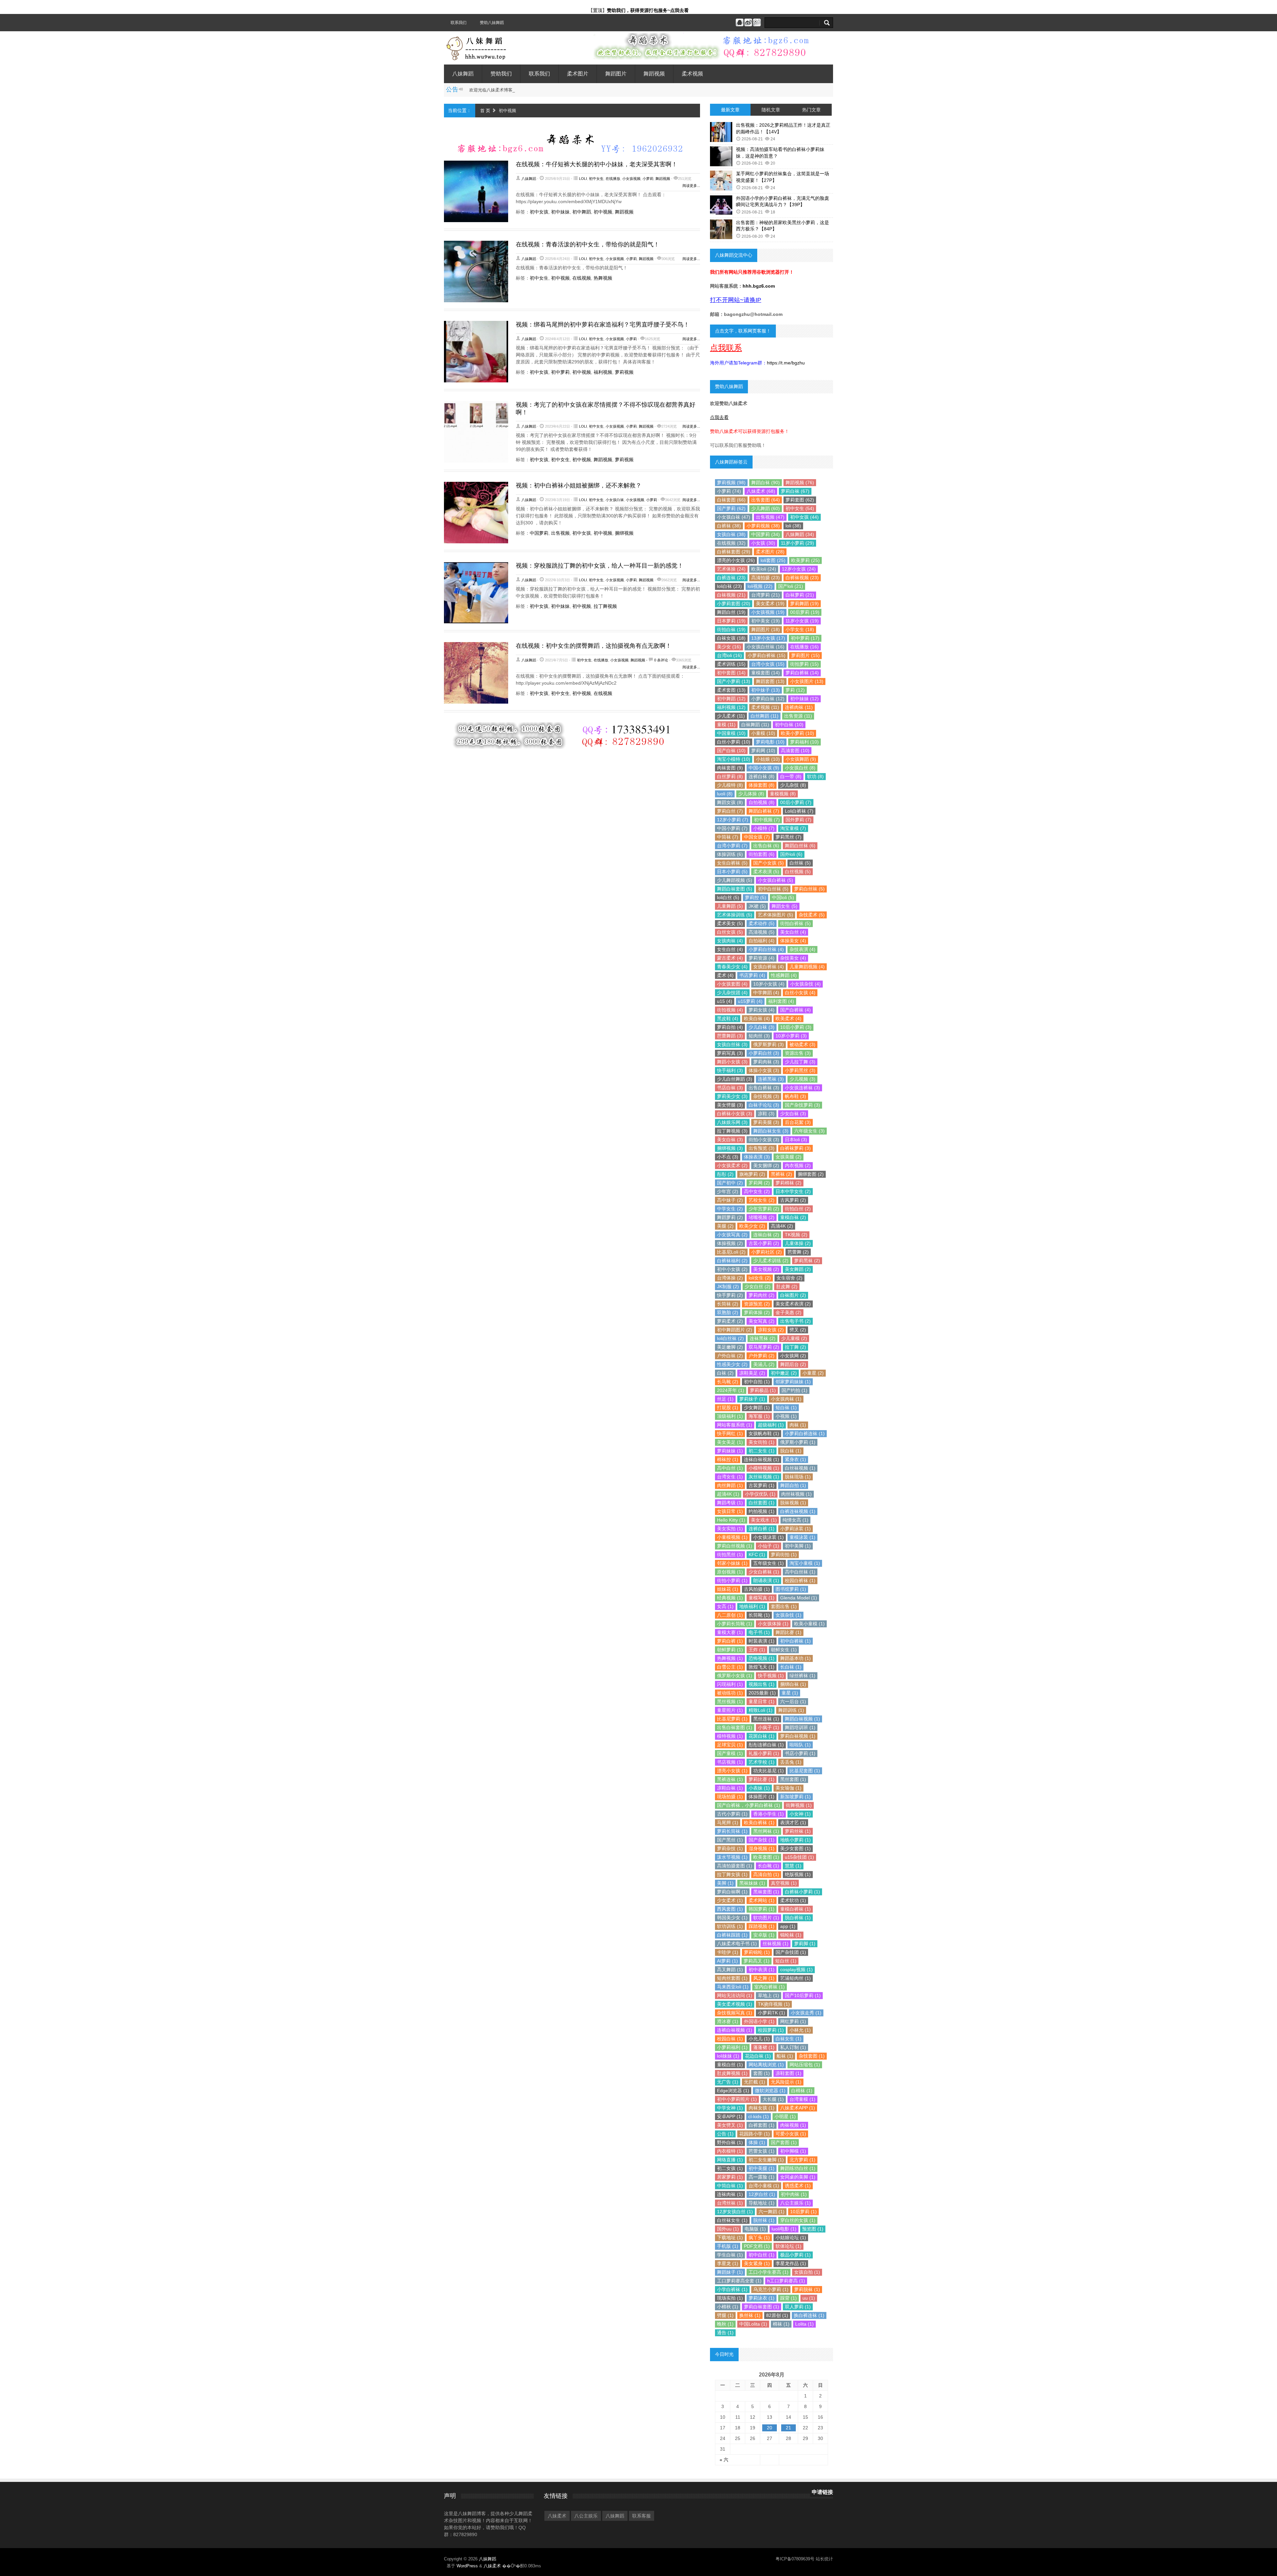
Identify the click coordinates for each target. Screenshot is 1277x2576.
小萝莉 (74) (729, 491)
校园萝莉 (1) (771, 2030)
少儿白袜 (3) (762, 1027)
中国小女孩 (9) (764, 768)
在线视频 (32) (731, 543)
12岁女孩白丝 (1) (735, 2212)
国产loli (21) (791, 586)
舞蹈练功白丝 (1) (798, 2168)
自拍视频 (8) (762, 802)
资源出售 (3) (798, 1053)
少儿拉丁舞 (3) (800, 1062)
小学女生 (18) (800, 629)
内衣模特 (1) (730, 2151)
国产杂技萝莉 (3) (802, 1105)
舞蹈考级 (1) (730, 1503)
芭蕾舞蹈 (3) (730, 1036)
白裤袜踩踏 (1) (732, 1935)
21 (788, 2428)
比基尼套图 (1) (805, 1771)
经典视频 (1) (730, 1598)
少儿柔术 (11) (731, 716)
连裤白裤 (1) (762, 1529)
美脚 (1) (725, 1883)
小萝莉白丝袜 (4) (766, 949)
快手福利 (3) (730, 1070)
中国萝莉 (539, 533)
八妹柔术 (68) (761, 491)
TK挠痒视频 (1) (774, 2004)
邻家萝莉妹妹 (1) (793, 1382)
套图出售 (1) (784, 1606)
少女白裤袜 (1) (764, 1572)
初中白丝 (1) (762, 2255)
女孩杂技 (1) (788, 1615)
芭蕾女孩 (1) (762, 2151)
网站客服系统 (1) (735, 1425)
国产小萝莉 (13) (734, 681)
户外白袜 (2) (730, 1356)
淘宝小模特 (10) (734, 759)
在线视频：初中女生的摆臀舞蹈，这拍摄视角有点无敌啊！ (594, 646)
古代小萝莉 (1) (732, 1814)
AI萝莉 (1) (727, 1961)
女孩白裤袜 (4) (769, 967)
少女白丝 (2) (758, 1287)
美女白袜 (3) (730, 1140)
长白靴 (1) (769, 1866)
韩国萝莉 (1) (762, 1909)
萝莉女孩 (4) (762, 1010)
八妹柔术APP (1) (798, 2108)
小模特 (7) (764, 828)
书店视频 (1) (730, 1762)
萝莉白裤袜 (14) (802, 673)
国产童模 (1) (730, 1753)
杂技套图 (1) (812, 2056)
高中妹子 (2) (730, 1200)
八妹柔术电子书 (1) (737, 1944)
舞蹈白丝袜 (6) (800, 846)
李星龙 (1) (728, 2263)
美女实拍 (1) (730, 1529)
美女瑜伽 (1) (788, 1788)
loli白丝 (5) (728, 897)
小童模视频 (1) (732, 1537)
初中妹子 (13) (766, 690)
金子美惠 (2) (788, 1312)
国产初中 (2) (730, 1183)
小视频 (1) (786, 1416)
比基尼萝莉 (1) (732, 1719)
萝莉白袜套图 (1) (762, 2307)
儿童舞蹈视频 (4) (807, 967)
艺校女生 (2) (762, 1200)
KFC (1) (757, 1555)
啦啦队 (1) (800, 1745)
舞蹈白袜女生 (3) (771, 1131)
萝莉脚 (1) (805, 1944)
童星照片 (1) (730, 1710)
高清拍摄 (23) (766, 578)
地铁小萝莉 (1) (795, 1840)
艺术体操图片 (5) (776, 915)
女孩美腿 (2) (788, 1157)
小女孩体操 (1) (773, 1624)
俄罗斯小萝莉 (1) (798, 1442)
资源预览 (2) (757, 1304)
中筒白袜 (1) (730, 2186)
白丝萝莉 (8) (730, 776)
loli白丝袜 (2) (730, 1338)
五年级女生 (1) (769, 1563)
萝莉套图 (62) (800, 500)
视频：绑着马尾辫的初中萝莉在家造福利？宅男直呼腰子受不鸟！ (603, 325)
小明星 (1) (785, 2116)
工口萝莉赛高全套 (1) (739, 2281)
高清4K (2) (782, 1226)
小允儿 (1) (759, 2039)
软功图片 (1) (766, 1918)
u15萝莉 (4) (750, 1001)
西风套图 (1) (730, 1909)
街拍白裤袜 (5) (795, 923)
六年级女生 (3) (809, 1131)
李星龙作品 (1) (791, 2263)
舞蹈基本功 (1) (795, 1658)
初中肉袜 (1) (794, 2194)
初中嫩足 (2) (784, 1373)
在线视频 (582, 278)
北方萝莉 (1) (802, 2160)
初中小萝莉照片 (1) (737, 2099)
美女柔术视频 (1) (735, 2004)
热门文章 (811, 110)
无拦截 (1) (755, 2082)
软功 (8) (815, 776)
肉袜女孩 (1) (762, 2108)
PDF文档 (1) (757, 2246)
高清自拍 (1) (766, 1874)
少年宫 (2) (728, 1191)
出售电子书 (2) (795, 1321)
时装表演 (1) (762, 1641)
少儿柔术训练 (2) (771, 1261)
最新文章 (730, 110)
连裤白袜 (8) (762, 776)
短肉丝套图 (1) (732, 1978)
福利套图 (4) (781, 1001)
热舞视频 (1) (730, 1658)
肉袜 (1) (798, 1425)
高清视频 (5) (762, 932)
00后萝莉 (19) (805, 612)
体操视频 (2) (730, 1243)
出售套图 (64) (766, 500)
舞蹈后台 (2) (793, 1364)
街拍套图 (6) (762, 854)
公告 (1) (725, 2134)
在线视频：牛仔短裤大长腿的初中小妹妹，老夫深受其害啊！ (597, 164)
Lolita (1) (804, 2324)
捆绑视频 (624, 533)
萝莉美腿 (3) (766, 1122)
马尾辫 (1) (728, 1823)
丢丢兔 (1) (791, 1762)
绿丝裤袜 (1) (802, 1676)
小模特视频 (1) (764, 1468)
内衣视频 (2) (798, 1165)
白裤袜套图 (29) (734, 552)
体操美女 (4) (793, 941)
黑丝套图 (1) (793, 1779)
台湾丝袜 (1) (730, 2203)
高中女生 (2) (757, 1191)
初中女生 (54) (800, 508)
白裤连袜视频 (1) (798, 1511)
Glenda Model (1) (799, 1598)
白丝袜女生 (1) (732, 2220)
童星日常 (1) (762, 1701)
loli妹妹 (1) (728, 2056)
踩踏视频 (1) (762, 1926)
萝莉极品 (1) (763, 1390)
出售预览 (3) (762, 1148)
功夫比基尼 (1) (769, 1771)
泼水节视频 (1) (732, 1857)
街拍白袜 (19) (731, 629)
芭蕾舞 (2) (798, 1252)
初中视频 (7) (767, 820)
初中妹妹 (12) (804, 699)
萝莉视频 (624, 372)
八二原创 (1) (730, 1615)
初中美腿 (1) (762, 2168)
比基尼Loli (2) (731, 1252)
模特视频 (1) (730, 1736)
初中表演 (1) (762, 1969)
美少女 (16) (729, 647)
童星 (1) (790, 1693)
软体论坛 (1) (788, 2246)
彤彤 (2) (725, 1174)
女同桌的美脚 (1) (798, 2177)
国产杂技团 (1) (791, 1952)
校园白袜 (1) (730, 2039)
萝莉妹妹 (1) (730, 1451)
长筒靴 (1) (759, 1615)
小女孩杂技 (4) (805, 984)
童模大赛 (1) (730, 1632)
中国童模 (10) (731, 733)
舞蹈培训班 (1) (800, 1727)
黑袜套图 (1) (766, 1892)
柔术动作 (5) (762, 923)
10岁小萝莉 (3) (791, 1036)
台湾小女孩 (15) (768, 664)
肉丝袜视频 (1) (796, 1494)
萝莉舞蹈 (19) (804, 604)
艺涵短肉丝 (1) (795, 1978)
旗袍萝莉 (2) (752, 1174)
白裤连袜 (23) (731, 578)
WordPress (467, 2566)
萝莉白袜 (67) (795, 491)
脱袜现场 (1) (798, 1477)
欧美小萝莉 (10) (797, 733)
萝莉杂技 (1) (730, 1848)
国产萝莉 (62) (731, 508)
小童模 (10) (763, 733)
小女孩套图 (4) (732, 984)
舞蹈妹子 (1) (730, 2272)
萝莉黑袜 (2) (807, 1261)
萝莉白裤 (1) (730, 1641)
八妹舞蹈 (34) (800, 534)
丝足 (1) (725, 1399)
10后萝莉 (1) (803, 2212)
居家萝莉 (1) (730, 2177)
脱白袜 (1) (791, 1451)
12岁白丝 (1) (762, 2194)
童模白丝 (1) (730, 2065)
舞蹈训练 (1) (791, 1710)
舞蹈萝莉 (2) (730, 1217)
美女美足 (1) (730, 1442)
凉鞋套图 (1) (788, 2073)
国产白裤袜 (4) (795, 1010)
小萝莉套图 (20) (734, 604)
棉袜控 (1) (728, 1459)
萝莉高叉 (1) (757, 1961)
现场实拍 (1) (730, 2298)
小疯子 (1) (769, 1727)
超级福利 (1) (771, 1425)
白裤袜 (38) (729, 526)
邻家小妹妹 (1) (732, 1563)
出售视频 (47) (770, 517)
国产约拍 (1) (794, 1390)
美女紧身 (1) (757, 2263)
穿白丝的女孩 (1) (798, 2220)
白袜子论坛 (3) (764, 1105)
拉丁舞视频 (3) (732, 1131)
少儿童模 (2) (794, 1338)
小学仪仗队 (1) (760, 1494)
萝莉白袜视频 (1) (798, 1736)
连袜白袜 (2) (766, 1235)
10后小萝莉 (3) (796, 1027)
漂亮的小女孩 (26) (736, 560)
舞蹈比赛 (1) (788, 1632)
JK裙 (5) (757, 906)
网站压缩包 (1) (805, 2065)
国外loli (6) (791, 854)
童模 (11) (726, 725)
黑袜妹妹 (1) (752, 1883)
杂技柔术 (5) (812, 915)
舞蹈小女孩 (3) (732, 1062)
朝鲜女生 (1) (784, 1650)
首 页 (485, 111)
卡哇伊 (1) (728, 1952)
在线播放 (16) (804, 647)
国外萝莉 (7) (798, 820)
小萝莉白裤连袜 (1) (805, 1433)
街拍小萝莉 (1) (732, 1580)
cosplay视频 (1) (796, 1969)
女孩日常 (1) (730, 1511)
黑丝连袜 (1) (766, 1719)
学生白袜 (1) (730, 2255)
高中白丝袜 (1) (800, 1572)
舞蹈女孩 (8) (730, 802)
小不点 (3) (728, 1157)
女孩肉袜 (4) (730, 941)
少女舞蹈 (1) (757, 1408)
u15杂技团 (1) (799, 1857)
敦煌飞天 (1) (762, 1667)
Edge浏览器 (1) (733, 2091)
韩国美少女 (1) (732, 1918)
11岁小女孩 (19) (802, 621)
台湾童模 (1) (802, 2099)
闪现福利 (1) (730, 1684)
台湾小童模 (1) (764, 2186)
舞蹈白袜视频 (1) (802, 1719)
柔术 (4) (725, 975)
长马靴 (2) (728, 1382)
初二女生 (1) (762, 1451)
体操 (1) (757, 2142)
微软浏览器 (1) (770, 2091)
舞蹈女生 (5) (784, 906)
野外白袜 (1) (730, 2142)
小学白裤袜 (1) (732, 2289)
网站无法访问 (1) (735, 1995)
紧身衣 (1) (795, 1459)
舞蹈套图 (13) (770, 681)
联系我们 (459, 23)
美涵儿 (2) (764, 1364)
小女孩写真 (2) (732, 1235)
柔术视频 (692, 74)
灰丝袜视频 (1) (764, 1477)
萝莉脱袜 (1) (807, 2289)
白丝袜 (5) (800, 863)
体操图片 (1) (762, 1797)
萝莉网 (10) (763, 750)
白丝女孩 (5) (730, 932)
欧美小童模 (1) (809, 1624)
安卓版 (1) (764, 1935)
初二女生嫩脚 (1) (766, 2160)
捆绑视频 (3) (730, 1148)
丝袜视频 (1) (776, 1944)
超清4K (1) (728, 1494)
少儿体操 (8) (751, 794)
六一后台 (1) (793, 1701)
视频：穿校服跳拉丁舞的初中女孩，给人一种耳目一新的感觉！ (600, 566)
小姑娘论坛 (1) (791, 2237)
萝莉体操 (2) (757, 1312)
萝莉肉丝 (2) (762, 1295)
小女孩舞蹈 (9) (801, 759)
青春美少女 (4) (732, 967)
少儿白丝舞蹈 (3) (735, 1079)
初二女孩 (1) (730, 2168)
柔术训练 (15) (731, 664)
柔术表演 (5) (766, 872)
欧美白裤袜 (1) (759, 1823)
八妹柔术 (557, 2516)
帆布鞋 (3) (795, 1096)
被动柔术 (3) (802, 1044)
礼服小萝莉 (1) (764, 1753)
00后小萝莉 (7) (796, 802)
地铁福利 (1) (752, 1606)
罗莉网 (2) (759, 1183)
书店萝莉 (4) (752, 975)
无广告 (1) (728, 2082)
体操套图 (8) (762, 785)
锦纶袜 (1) (791, 1935)
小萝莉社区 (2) (767, 1252)
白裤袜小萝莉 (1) (802, 1892)
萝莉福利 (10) (804, 742)
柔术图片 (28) (770, 552)
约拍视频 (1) (762, 1511)
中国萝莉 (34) (766, 534)
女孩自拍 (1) (807, 2272)
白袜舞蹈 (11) (755, 725)
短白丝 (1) (786, 1961)
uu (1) (809, 2298)
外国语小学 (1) (759, 2021)
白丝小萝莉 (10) (734, 742)
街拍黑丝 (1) (730, 1555)
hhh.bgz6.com (759, 286)
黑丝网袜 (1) (766, 1831)
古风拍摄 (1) (757, 1589)
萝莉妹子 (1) (752, 1399)
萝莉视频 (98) (731, 482)
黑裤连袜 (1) (730, 1779)
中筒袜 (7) (728, 837)
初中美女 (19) (766, 621)
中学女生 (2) (730, 1209)
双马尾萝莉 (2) (764, 1347)
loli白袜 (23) (729, 586)
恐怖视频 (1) (762, 1658)
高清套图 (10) (795, 750)
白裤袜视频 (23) (802, 578)
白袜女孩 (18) (731, 638)
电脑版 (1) (755, 2229)
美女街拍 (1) (762, 1442)
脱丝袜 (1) (764, 2220)
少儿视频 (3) (802, 1079)
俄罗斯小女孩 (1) (735, 1676)
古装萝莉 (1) (762, 1485)
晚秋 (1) (725, 2324)
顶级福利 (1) (730, 1416)
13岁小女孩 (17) (768, 638)
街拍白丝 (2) (798, 1209)
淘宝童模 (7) (793, 828)
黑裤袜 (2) (781, 1174)
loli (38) (793, 526)
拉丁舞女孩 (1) (732, 1874)
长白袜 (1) (791, 1667)
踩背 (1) (788, 2298)
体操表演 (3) (757, 1157)
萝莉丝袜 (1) (798, 1831)
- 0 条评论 (657, 660)
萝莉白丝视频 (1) (735, 1546)
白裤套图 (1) (762, 2125)
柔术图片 (578, 74)
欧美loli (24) (764, 569)
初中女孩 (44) (804, 517)
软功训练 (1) (730, 1926)
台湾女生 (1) (730, 1477)
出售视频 (560, 533)
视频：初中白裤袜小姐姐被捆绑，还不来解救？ (579, 485)
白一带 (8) (791, 776)
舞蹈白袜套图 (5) (735, 889)
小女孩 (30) (763, 543)
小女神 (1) (800, 1814)
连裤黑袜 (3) (771, 1079)
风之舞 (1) (764, 1978)
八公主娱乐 (586, 2516)
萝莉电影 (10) (770, 742)
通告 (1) (725, 2333)
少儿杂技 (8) (793, 785)
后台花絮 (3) (798, 1122)
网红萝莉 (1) (793, 2021)
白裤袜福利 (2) (732, 1261)
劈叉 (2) (798, 1330)
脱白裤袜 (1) (798, 1918)
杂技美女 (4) (793, 958)
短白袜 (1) (786, 1408)
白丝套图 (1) (762, 1503)
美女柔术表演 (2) (793, 1304)
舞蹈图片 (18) (766, 629)
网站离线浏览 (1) (766, 2065)
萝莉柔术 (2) (730, 1321)
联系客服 (641, 2516)
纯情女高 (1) (795, 1520)
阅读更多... (691, 186)
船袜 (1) (785, 2056)
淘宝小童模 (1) (805, 1563)
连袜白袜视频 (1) (762, 1459)
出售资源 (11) (798, 716)
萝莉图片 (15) (805, 655)
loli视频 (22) (760, 586)
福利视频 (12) (731, 707)
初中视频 (603, 212)
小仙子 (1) (769, 1546)
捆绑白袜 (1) (793, 1684)
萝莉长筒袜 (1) (732, 1831)
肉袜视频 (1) (793, 2125)
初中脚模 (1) (793, 2151)
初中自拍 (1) (757, 1382)
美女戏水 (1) (764, 1520)
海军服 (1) (759, 1416)
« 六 (724, 2460)
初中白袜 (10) (789, 725)
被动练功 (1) (730, 1693)
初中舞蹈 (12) (731, 699)
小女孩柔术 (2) (732, 1165)
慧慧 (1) (793, 1866)
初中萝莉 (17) (805, 638)
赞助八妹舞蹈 (492, 23)
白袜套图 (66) (731, 500)
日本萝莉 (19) (731, 621)
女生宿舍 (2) (789, 1278)
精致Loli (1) (761, 1710)
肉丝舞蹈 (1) (730, 1485)
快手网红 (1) (730, 1433)
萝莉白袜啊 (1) (732, 1892)
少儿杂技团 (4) (732, 993)
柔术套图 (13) (731, 690)
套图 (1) (762, 2073)
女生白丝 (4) (730, 949)
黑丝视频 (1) (730, 1701)
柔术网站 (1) (762, 1900)
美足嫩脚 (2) (730, 1347)
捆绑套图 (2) (811, 1174)
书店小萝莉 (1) (800, 1753)
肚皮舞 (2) (787, 1287)
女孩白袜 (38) (731, 534)
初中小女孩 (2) (732, 1269)
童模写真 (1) (762, 1598)
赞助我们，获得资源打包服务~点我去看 (648, 10)
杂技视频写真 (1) (735, 2013)
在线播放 (613, 179)
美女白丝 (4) (793, 932)
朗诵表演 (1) (766, 1580)
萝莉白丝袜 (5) (809, 889)
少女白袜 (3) (793, 1114)
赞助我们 (501, 74)
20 (770, 2428)
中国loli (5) (783, 897)
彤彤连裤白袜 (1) (766, 1745)
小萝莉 (648, 179)
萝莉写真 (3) (730, 1053)
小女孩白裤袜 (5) (776, 880)
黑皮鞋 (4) (728, 1018)
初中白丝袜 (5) (773, 889)
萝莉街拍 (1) (784, 1555)
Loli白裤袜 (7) (799, 811)
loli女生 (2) (760, 1278)
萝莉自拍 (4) (730, 1027)
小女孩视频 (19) (768, 612)
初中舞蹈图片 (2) (735, 1330)
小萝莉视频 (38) (763, 526)
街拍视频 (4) (730, 1010)
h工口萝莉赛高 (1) (786, 2281)
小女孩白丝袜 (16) (766, 647)
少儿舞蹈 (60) (766, 508)
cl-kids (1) (759, 2116)
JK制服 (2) (728, 1287)
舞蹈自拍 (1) (793, 1485)
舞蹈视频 (654, 74)
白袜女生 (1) (788, 2039)
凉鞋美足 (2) (752, 1373)
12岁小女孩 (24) (799, 569)
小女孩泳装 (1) (769, 1537)
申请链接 (822, 2492)
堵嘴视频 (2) (762, 1217)
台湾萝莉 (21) (766, 595)
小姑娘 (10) (768, 759)
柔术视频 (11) (765, 707)
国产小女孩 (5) (769, 863)
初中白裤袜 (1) (795, 1641)
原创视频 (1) (730, 1572)
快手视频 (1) (771, 1676)
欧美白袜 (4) (757, 1018)
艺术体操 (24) (731, 569)
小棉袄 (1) (728, 2307)
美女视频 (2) (766, 1269)
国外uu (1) (728, 2229)
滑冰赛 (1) (728, 2021)
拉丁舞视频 (605, 606)
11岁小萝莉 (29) (797, 543)
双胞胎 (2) (728, 1312)
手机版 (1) (728, 2246)
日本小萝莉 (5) (732, 872)
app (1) (788, 1926)
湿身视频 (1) (762, 1848)
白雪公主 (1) (730, 1667)
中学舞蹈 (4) (766, 993)
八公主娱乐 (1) (795, 2203)
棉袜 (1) (781, 2324)
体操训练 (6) (730, 854)
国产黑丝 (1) (730, 1840)
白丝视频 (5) (798, 872)
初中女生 (596, 179)
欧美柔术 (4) (788, 1018)
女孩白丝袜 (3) (732, 1044)
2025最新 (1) (762, 1693)
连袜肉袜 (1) (730, 2194)
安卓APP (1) (730, 2116)
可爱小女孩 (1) (791, 2134)
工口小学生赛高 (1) (769, 2272)
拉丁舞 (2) (795, 1347)
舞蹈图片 (616, 74)
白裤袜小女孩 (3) (735, 1114)
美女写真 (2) (762, 1321)
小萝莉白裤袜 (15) (767, 655)
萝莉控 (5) (756, 897)
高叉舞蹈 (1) (730, 1969)
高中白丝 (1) (730, 1468)
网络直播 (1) (730, 2160)
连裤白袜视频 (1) (735, 2030)
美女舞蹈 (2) (798, 1269)
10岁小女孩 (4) (769, 984)
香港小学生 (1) (769, 1814)
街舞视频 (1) (799, 1805)
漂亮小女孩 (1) (732, 1771)
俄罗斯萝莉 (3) (769, 1044)
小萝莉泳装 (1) (795, 1529)
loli (583, 179)
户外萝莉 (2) (762, 1356)
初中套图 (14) (731, 673)
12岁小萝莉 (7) (733, 820)
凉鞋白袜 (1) (730, 1788)
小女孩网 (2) (793, 1356)
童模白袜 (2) (793, 1217)
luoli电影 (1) (784, 2229)
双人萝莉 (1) (798, 2307)
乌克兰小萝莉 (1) (771, 2289)
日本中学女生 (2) (793, 1191)
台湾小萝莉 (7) (732, 846)
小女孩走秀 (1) (806, 2013)
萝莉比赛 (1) (762, 1779)
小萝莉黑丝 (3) (800, 1070)
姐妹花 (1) (728, 1589)
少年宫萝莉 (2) (764, 1209)
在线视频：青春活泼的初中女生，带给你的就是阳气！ (588, 244)
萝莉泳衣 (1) (762, 2298)
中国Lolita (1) (753, 2324)
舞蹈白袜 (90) (766, 482)
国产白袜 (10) (731, 750)
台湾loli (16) (729, 655)
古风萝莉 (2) (793, 1200)
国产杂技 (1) (762, 1840)
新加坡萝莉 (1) (795, 1797)
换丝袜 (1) (750, 2315)
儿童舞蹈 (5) (730, 906)
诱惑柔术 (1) (798, 2186)
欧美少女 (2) (752, 1226)
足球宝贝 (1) (730, 1745)
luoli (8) (725, 794)
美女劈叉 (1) (730, 2125)
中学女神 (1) (730, 2108)
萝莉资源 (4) (762, 958)
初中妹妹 (560, 212)
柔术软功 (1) (793, 1900)
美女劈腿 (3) (730, 1105)
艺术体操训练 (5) (735, 915)
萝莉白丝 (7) (730, 811)
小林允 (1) (800, 2030)
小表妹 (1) (759, 1788)
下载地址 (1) (730, 2237)
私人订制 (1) (793, 2047)
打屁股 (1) (728, 1408)
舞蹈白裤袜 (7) (764, 811)
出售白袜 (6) (766, 846)
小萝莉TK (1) (772, 2013)
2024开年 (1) (731, 1390)
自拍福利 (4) (762, 941)
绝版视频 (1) (798, 1874)
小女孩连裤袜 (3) (802, 1088)
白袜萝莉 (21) (800, 595)
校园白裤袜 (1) (800, 1580)
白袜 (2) (725, 1373)
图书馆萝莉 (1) (791, 1589)
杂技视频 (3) (766, 1096)
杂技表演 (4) (802, 949)
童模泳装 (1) (802, 1537)
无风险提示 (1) (786, 2082)
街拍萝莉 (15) (804, 664)
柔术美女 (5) (730, 923)
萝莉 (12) (795, 690)
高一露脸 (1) (762, 2177)
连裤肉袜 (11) (799, 707)
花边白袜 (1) (758, 2056)
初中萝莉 (560, 372)
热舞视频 (603, 278)
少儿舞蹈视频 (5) (735, 880)
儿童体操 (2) (798, 1243)
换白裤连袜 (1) (809, 2315)
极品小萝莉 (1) (795, 2255)
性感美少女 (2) (732, 1364)
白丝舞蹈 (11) (765, 716)
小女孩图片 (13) (807, 681)
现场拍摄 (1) (730, 1797)
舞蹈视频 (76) (800, 482)
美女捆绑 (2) (766, 1165)
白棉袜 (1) (802, 2091)
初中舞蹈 (582, 212)
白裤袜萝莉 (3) (795, 1148)
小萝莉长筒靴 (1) (735, 1624)
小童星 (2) (813, 1373)
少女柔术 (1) (730, 1900)
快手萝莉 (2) (730, 1295)
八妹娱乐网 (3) (732, 1122)
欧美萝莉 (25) (805, 560)
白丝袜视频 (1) (800, 1468)
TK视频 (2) (796, 1235)
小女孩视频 (631, 179)
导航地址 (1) (762, 2203)
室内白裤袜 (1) (770, 1987)
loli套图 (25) (773, 560)
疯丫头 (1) (759, 2237)
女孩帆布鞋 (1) (764, 1433)
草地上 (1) (769, 1995)
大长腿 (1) (773, 2099)
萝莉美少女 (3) (732, 1096)
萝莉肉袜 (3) (766, 1062)
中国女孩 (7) (757, 837)
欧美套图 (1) (766, 1857)
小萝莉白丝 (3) (764, 1053)
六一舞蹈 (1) (772, 2212)
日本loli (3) (796, 1140)
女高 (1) (725, 1606)
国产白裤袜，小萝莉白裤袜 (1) (749, 1805)
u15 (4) (725, 1001)
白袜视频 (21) (731, 595)
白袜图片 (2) (793, 1295)
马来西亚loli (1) (733, 1987)
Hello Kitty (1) (731, 1520)
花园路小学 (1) (755, 2134)
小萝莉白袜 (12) (768, 699)
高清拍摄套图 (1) (735, 1866)
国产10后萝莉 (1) (803, 1995)
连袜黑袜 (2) (763, 1338)
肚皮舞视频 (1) (732, 2073)
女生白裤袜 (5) (732, 863)
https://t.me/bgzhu (786, 363)
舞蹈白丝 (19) (731, 612)
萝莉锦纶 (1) (757, 1952)
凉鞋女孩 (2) (771, 1330)
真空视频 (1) (784, 1883)
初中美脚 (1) (798, 1546)
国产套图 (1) (784, 2142)
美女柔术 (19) (770, 604)
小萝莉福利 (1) (732, 2047)
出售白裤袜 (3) (764, 1088)
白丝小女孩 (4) (800, 993)
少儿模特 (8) (730, 785)
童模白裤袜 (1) (795, 1909)
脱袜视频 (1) (793, 1503)
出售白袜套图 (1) (735, 1727)
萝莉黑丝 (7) (788, 837)
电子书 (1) (759, 1632)
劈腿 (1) (725, 2315)
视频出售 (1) (762, 1684)
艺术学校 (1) (762, 1762)
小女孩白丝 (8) (800, 768)
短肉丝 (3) (759, 1036)
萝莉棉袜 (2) (788, 1183)
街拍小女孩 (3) (764, 1140)
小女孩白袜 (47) (734, 517)
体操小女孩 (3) (764, 1070)
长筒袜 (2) (728, 1304)
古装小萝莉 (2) (764, 1243)
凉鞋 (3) (766, 1114)
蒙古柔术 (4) (730, 958)
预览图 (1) (813, 2229)
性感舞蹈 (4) (784, 975)
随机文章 (771, 110)
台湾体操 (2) (730, 1278)
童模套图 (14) (766, 673)
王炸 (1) (757, 1650)
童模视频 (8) (783, 794)
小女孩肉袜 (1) (786, 1399)
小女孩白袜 (615, 500)
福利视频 (603, 372)
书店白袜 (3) (730, 1088)
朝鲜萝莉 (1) (730, 1650)
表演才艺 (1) (793, 1823)
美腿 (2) (725, 1226)
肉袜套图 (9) (730, 768)
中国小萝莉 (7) (732, 828)
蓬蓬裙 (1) (764, 2047)
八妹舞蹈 (463, 74)
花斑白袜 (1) (762, 1736)
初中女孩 (539, 212)
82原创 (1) (777, 2315)
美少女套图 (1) (795, 1848)
